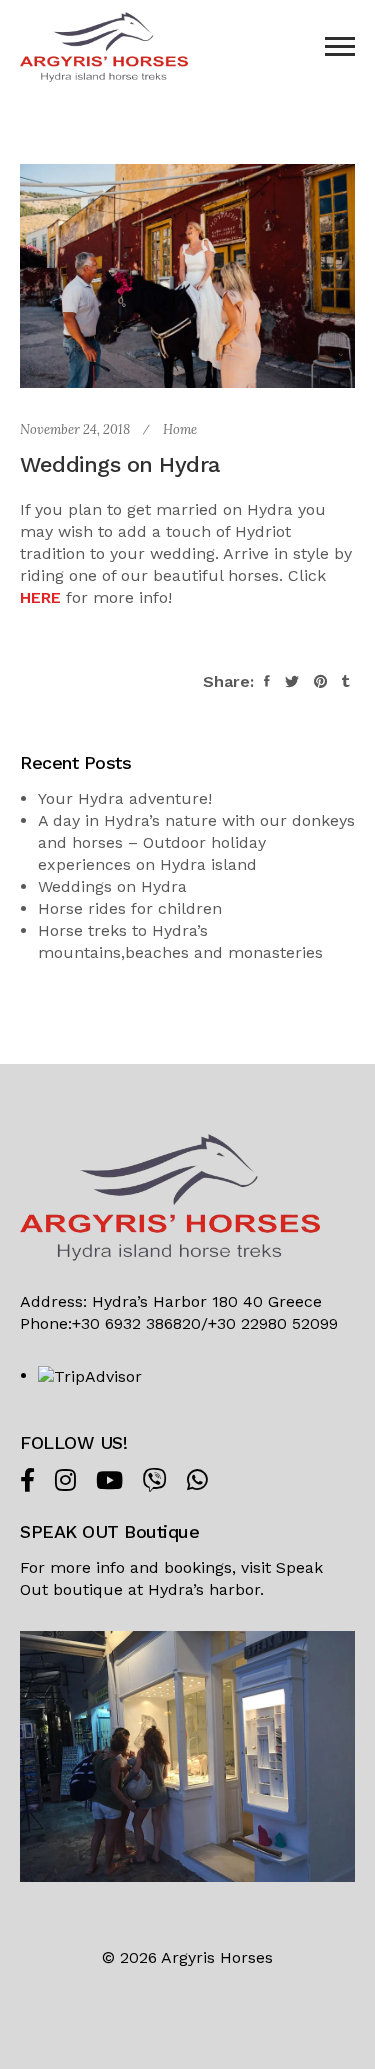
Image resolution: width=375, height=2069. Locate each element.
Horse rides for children (130, 908)
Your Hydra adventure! (125, 798)
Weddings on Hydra (112, 886)
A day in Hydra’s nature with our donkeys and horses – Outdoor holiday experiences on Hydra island (196, 842)
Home (180, 429)
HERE (40, 597)
